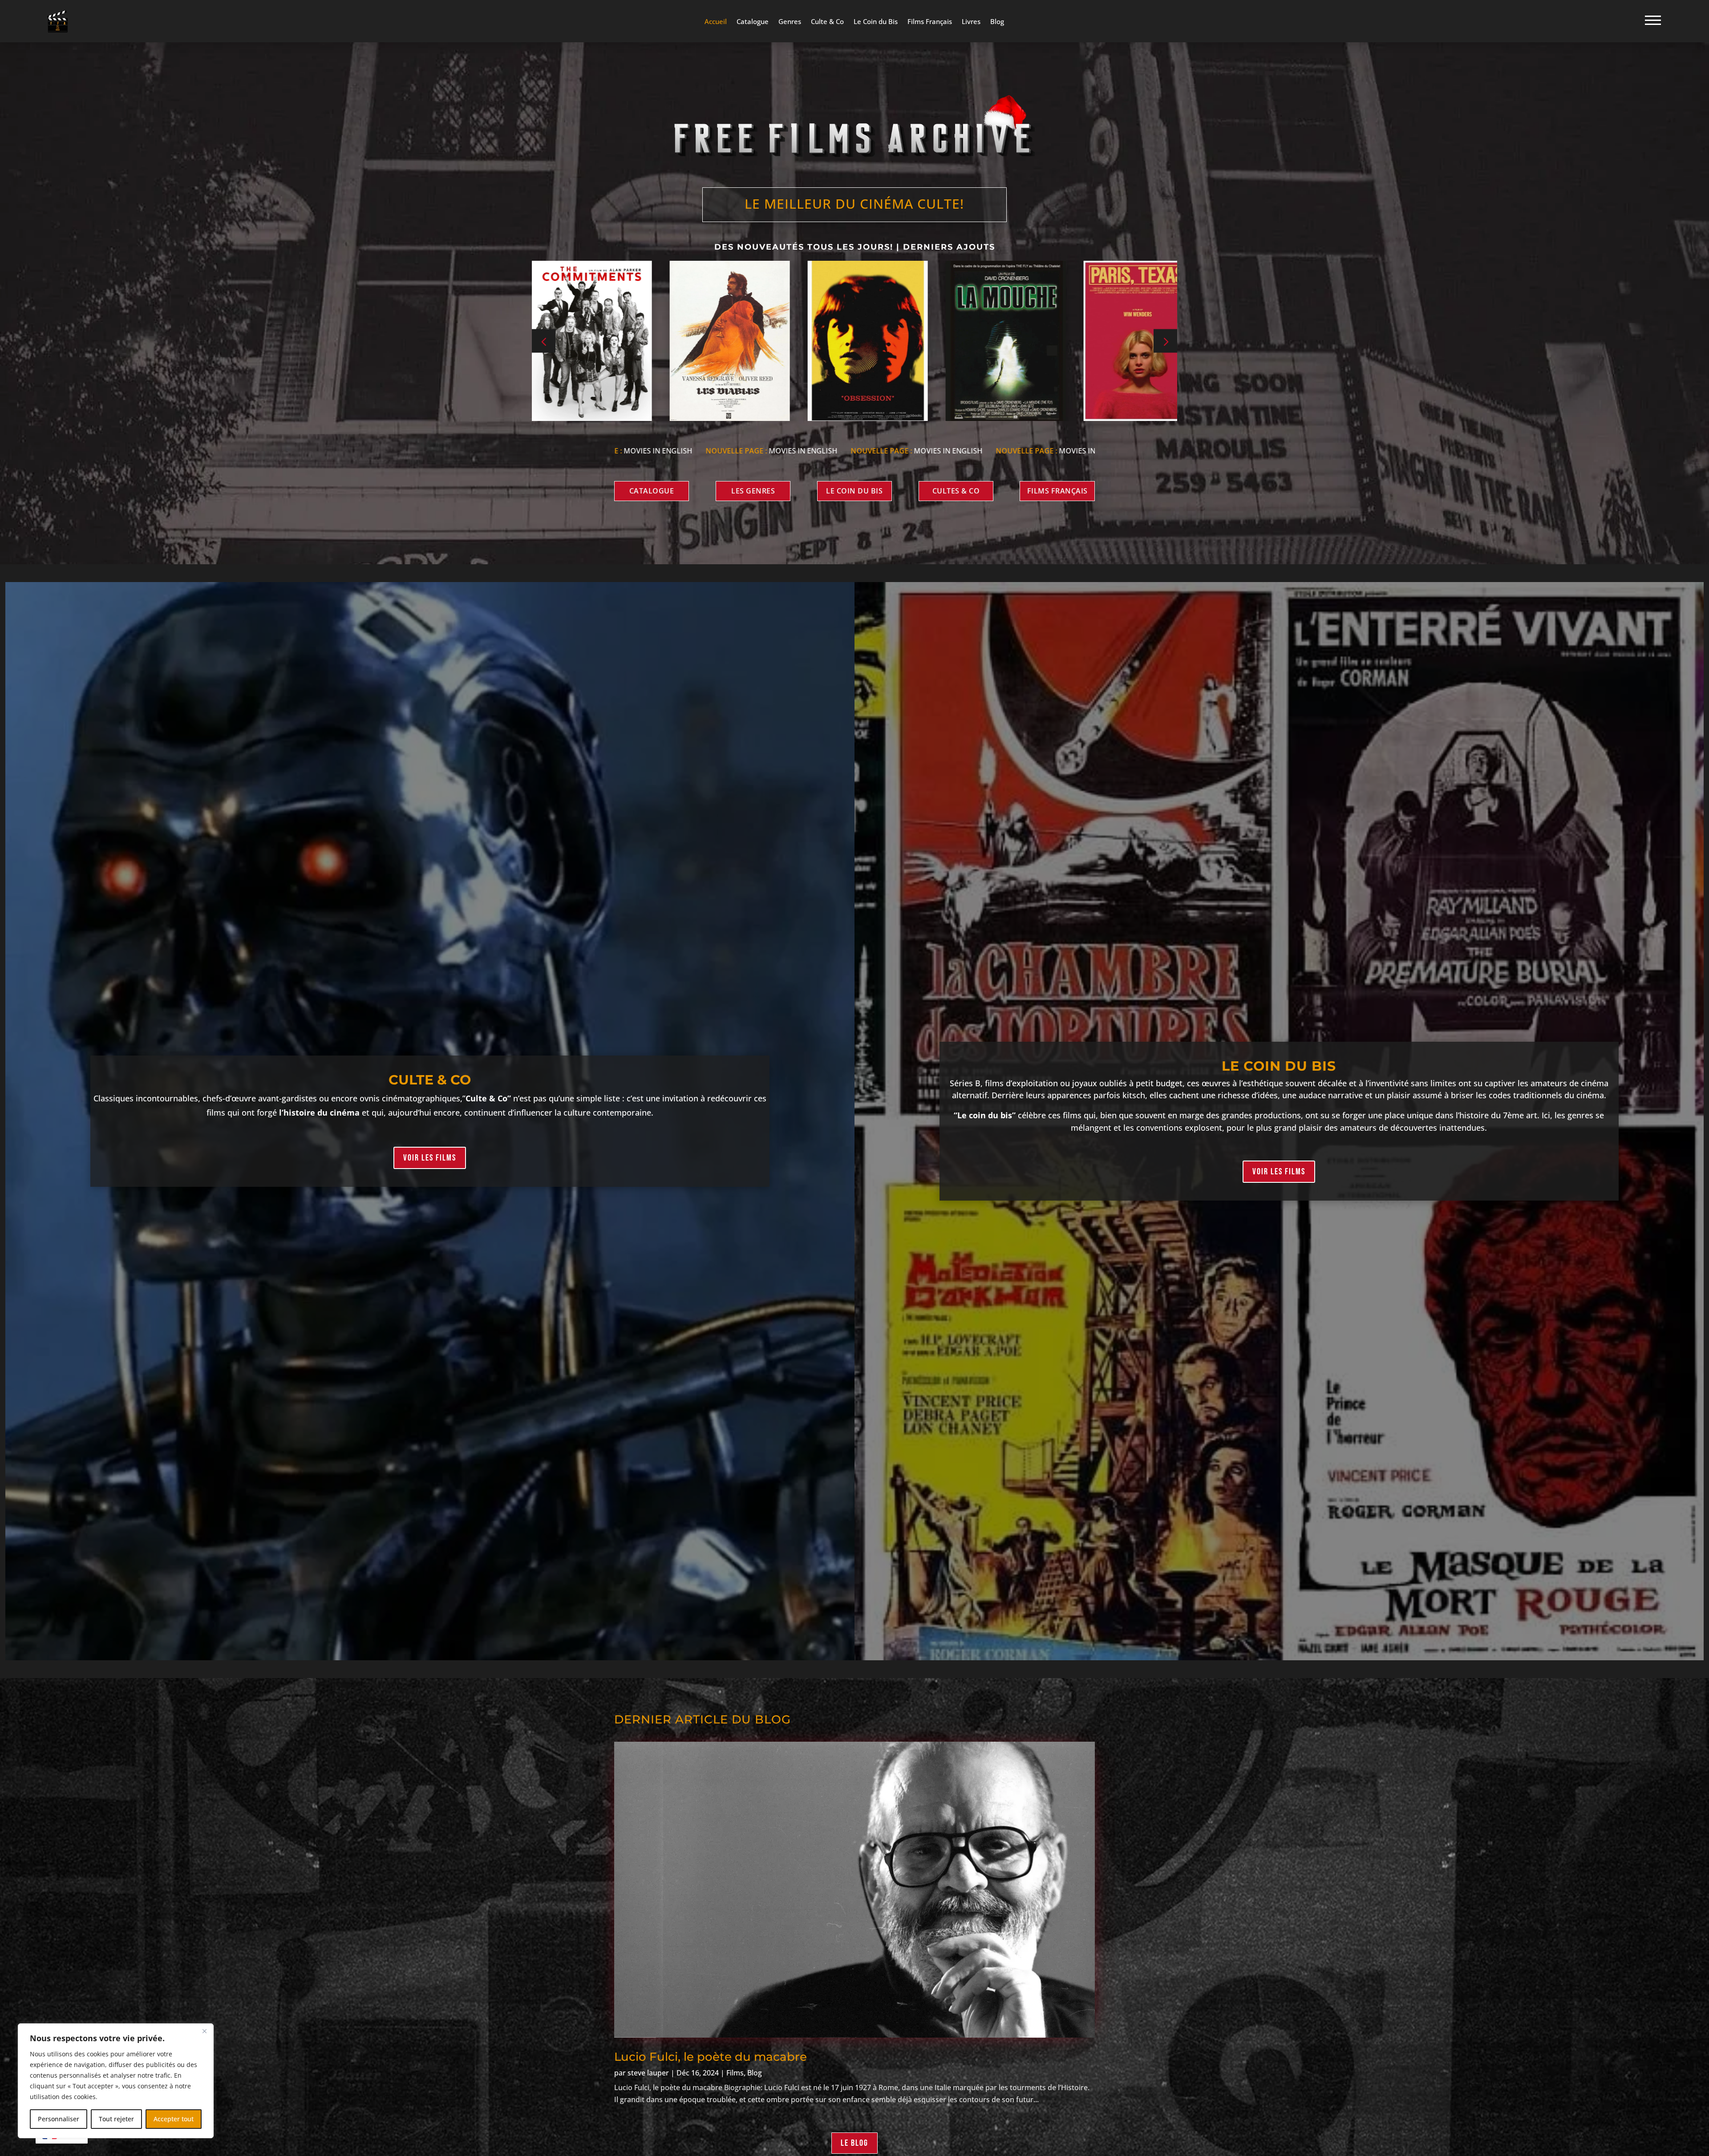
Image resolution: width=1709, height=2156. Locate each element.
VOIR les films (430, 1158)
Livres (971, 22)
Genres (790, 22)
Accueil (716, 22)
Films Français (930, 22)
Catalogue (753, 22)
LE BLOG (854, 2143)
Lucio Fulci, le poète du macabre (711, 2057)
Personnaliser (59, 2119)
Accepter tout (174, 2119)
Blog (997, 22)
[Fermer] (204, 2031)
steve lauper (648, 2073)
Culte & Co (827, 22)
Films (735, 2073)
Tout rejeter (116, 2119)
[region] (116, 2081)
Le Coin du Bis (876, 22)
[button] (1165, 341)
